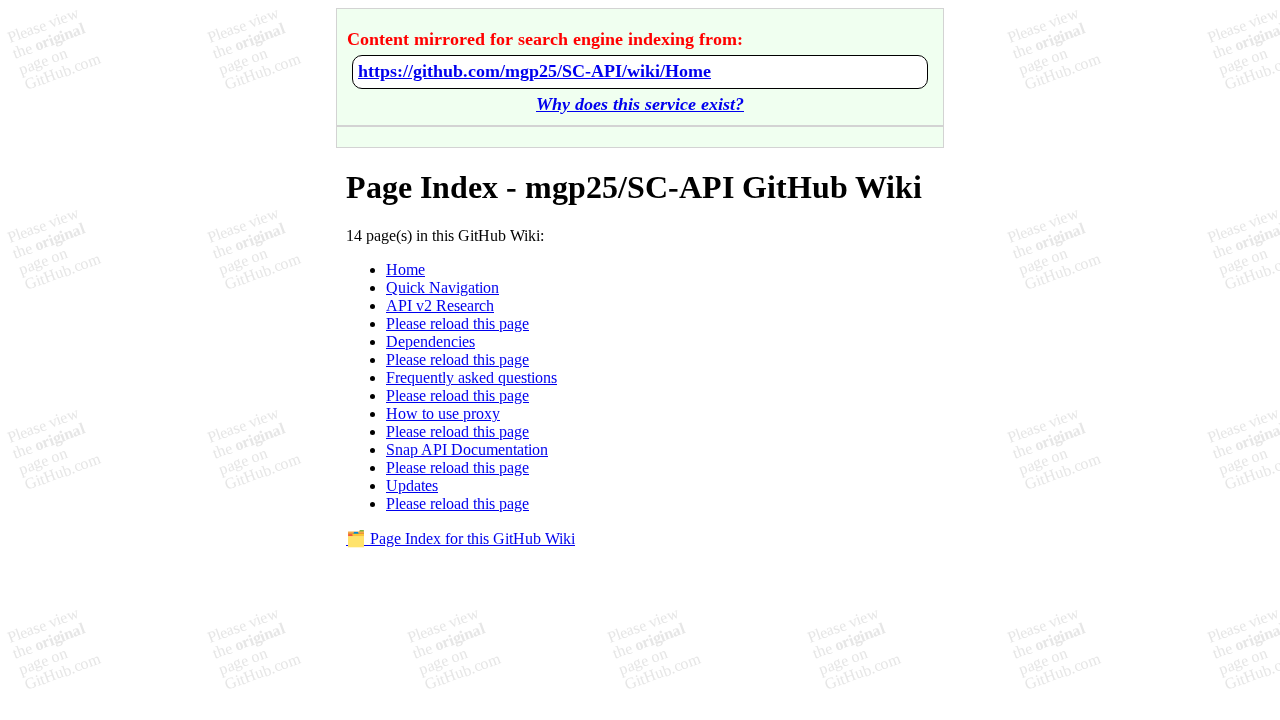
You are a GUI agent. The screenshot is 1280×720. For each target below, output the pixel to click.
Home (405, 269)
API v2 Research (440, 305)
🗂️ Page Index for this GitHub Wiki (460, 538)
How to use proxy (443, 413)
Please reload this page (457, 323)
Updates (412, 485)
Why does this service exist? (640, 104)
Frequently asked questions (471, 377)
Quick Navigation (442, 287)
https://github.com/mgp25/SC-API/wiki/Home (534, 71)
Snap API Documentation (467, 449)
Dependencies (430, 341)
